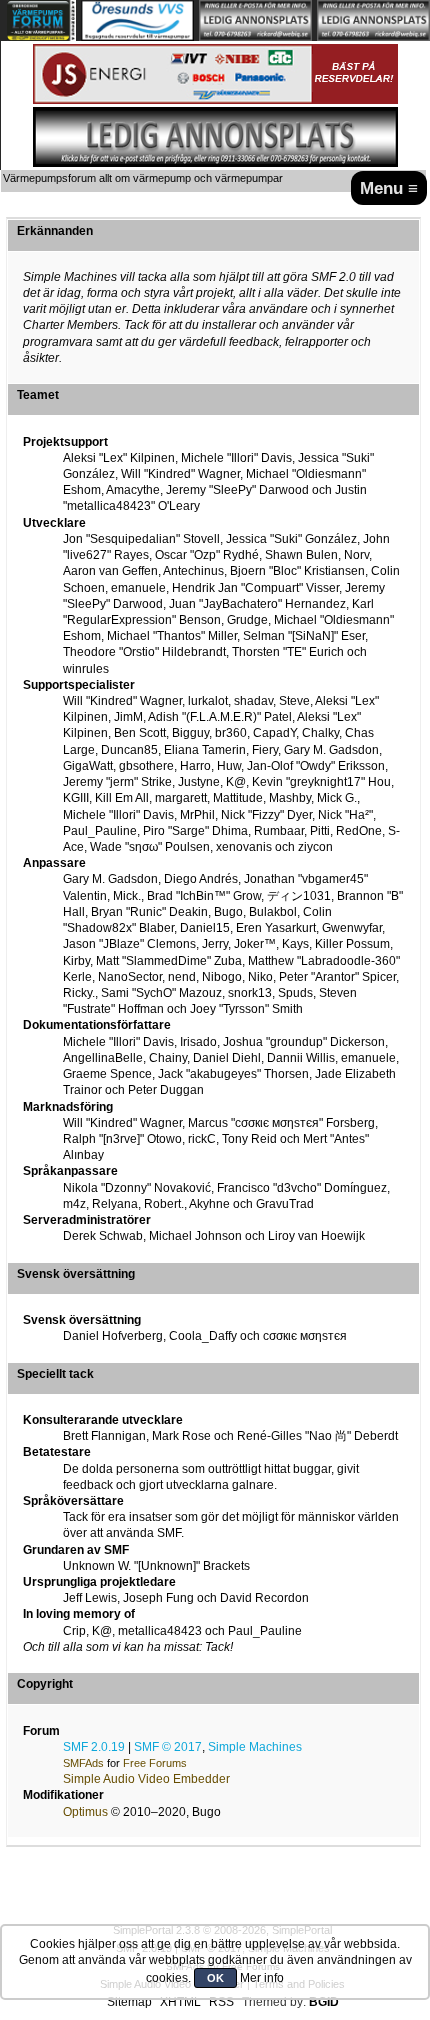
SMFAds (83, 1763)
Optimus (85, 1812)
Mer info (262, 1978)
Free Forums (155, 1763)
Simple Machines (255, 1747)
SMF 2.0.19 (94, 1747)
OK (215, 1978)
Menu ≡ (389, 188)
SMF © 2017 (168, 1747)
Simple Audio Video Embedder (146, 1779)
